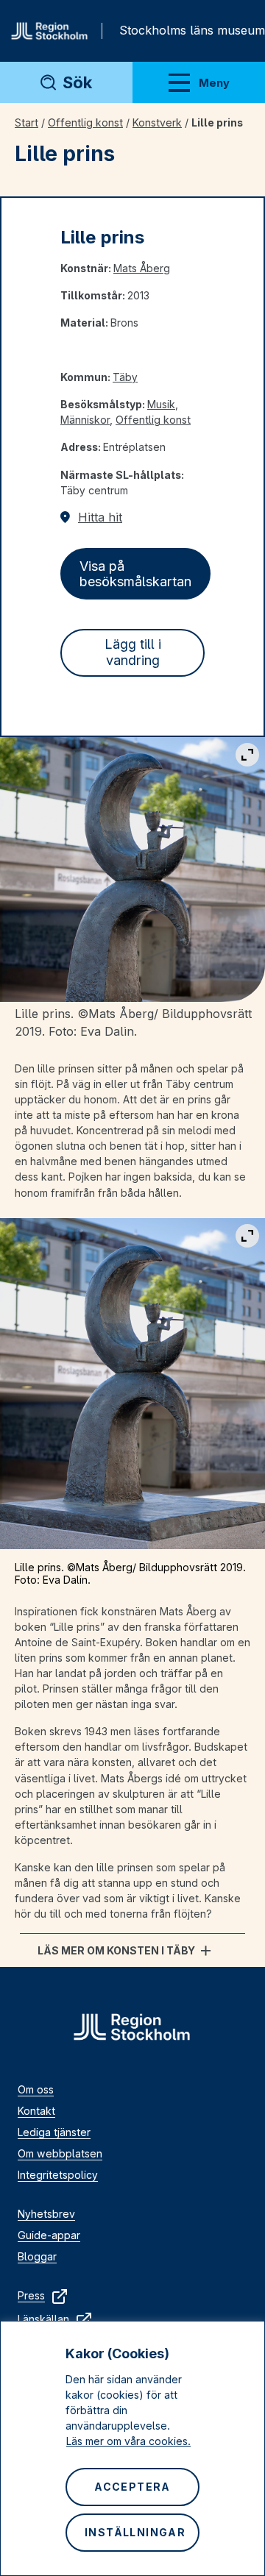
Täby (125, 377)
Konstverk (157, 122)
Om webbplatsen (60, 2153)
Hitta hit (100, 517)
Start (26, 122)
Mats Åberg (142, 268)
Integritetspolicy (58, 2175)
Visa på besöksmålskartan (135, 574)
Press (31, 2295)
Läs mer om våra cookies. (128, 2441)
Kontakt (36, 2111)
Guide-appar (49, 2235)
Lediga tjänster (54, 2132)
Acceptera (132, 2487)
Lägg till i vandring (133, 652)
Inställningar (135, 2532)
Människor (85, 420)
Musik (161, 404)
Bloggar (37, 2256)
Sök (77, 82)
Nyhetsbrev (46, 2214)
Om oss (36, 2089)
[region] (132, 2448)
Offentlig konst (85, 122)
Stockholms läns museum (192, 30)
